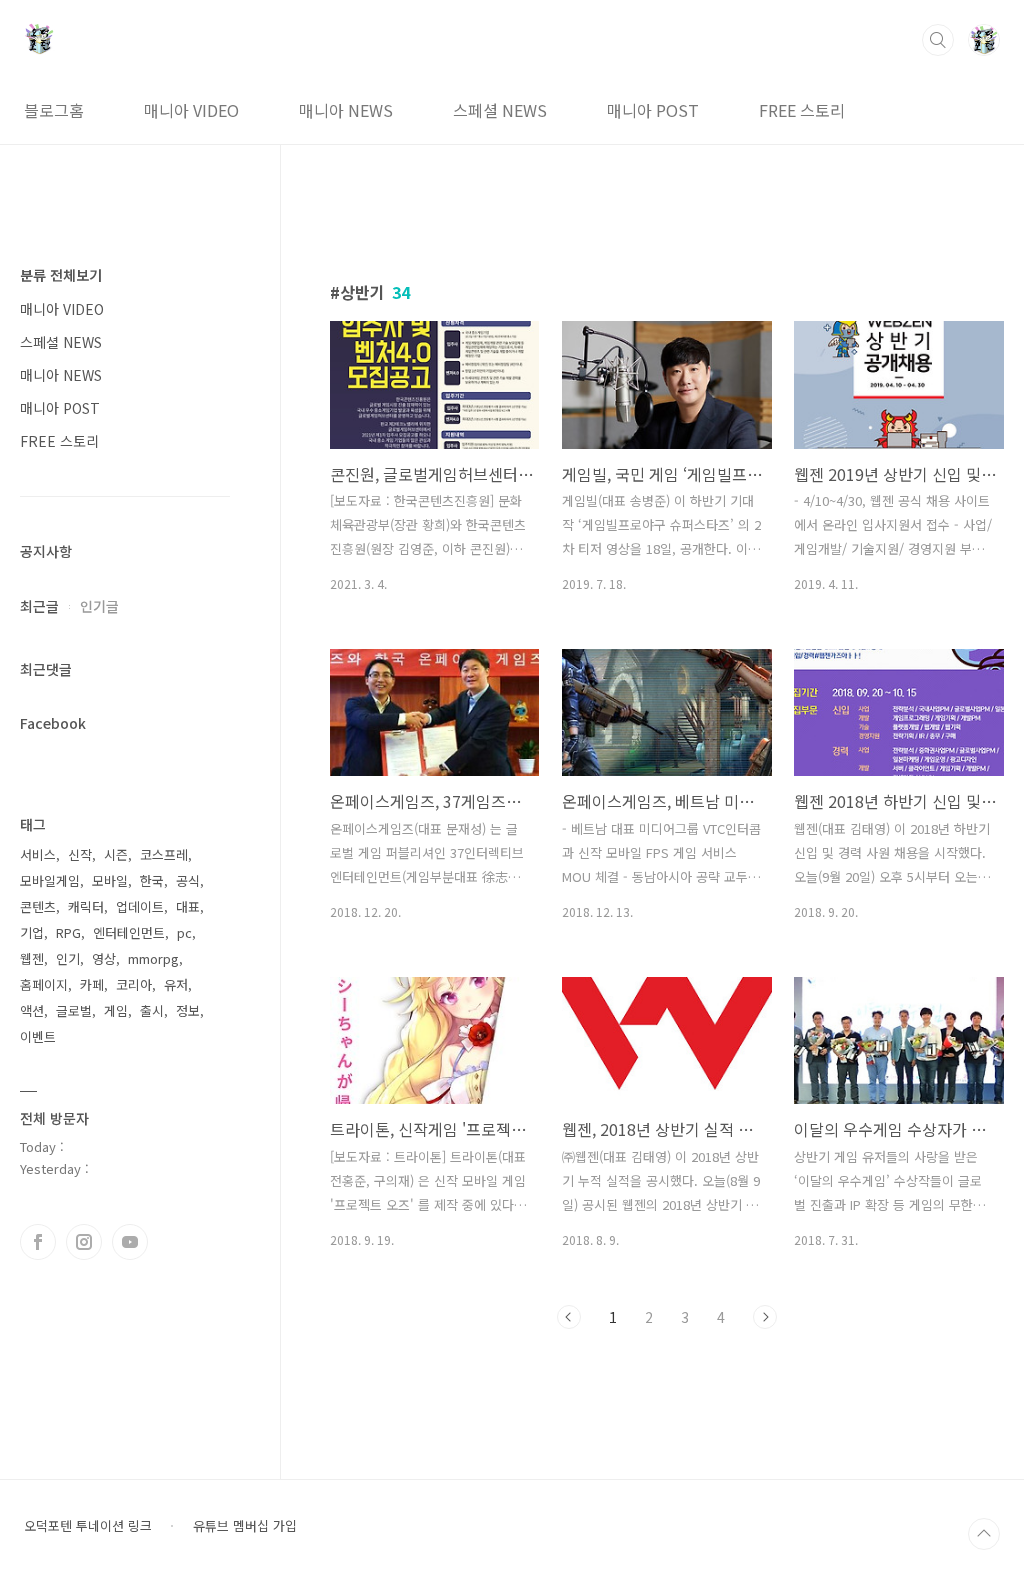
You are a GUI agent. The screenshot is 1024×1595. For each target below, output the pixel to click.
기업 (32, 932)
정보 (188, 1010)
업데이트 (140, 906)
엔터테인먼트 (129, 932)
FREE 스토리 (802, 110)
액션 (32, 1010)
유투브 (130, 1242)
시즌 (116, 854)
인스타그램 (84, 1242)
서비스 (38, 854)
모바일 (110, 880)
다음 (765, 1317)
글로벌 (74, 1010)
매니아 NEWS (346, 110)
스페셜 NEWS (500, 110)
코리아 (134, 984)
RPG (68, 932)
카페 (92, 984)
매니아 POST (653, 110)
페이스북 (38, 1242)
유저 (176, 984)
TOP (984, 1534)
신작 (80, 854)
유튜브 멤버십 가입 (245, 1526)
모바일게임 (50, 880)
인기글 (99, 606)
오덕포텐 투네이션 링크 (88, 1526)
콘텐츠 (38, 906)
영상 (104, 958)
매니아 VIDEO (191, 110)
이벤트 (38, 1036)
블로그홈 (54, 110)
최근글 (39, 606)
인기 (68, 958)
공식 (188, 880)
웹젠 (32, 958)
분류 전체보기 (61, 275)
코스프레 (164, 854)
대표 (188, 906)
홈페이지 (44, 984)
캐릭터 (86, 906)
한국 (152, 880)
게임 (116, 1010)
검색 (938, 40)
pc (184, 932)
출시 (152, 1010)
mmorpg (153, 958)
